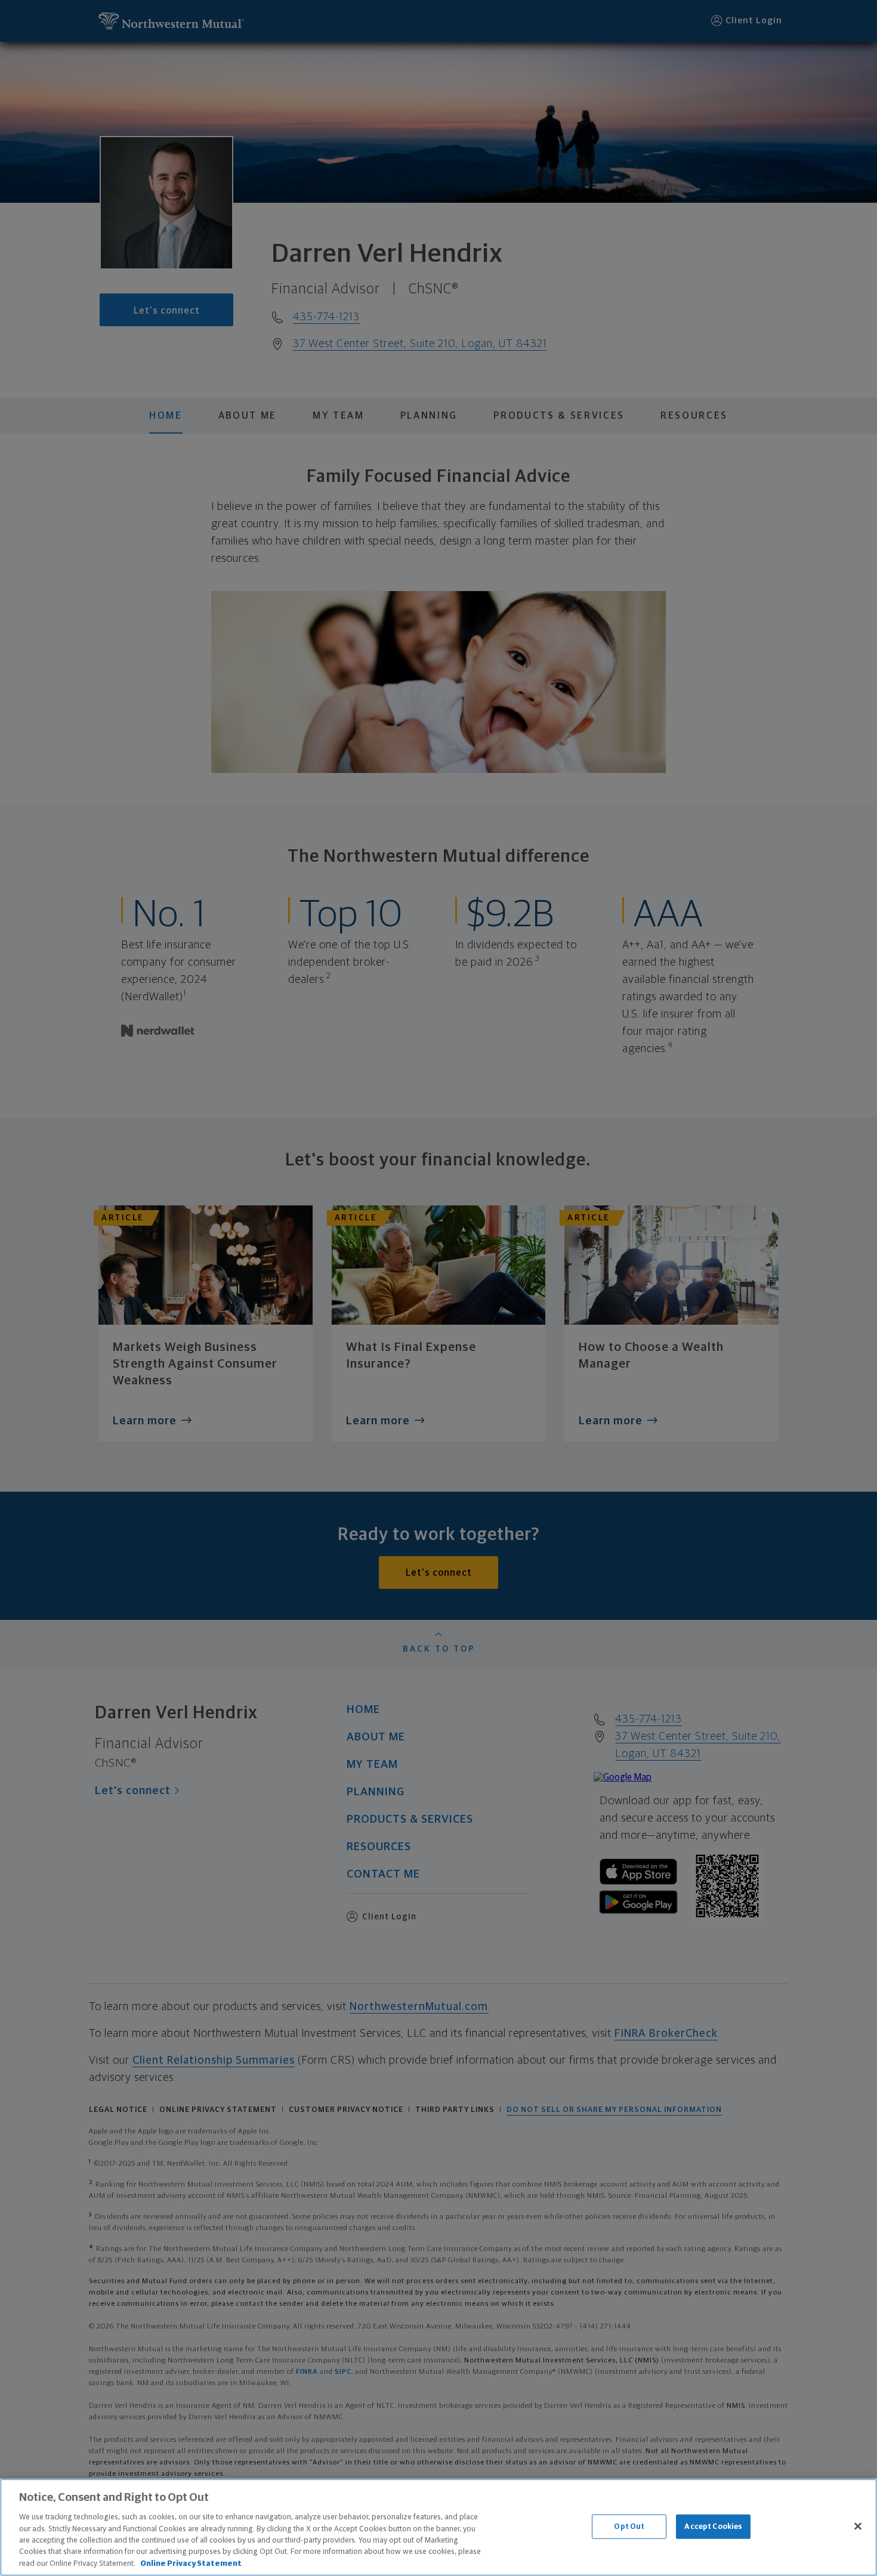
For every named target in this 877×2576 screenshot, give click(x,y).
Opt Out (629, 2526)
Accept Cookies (713, 2526)
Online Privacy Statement (191, 2564)
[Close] (858, 2526)
